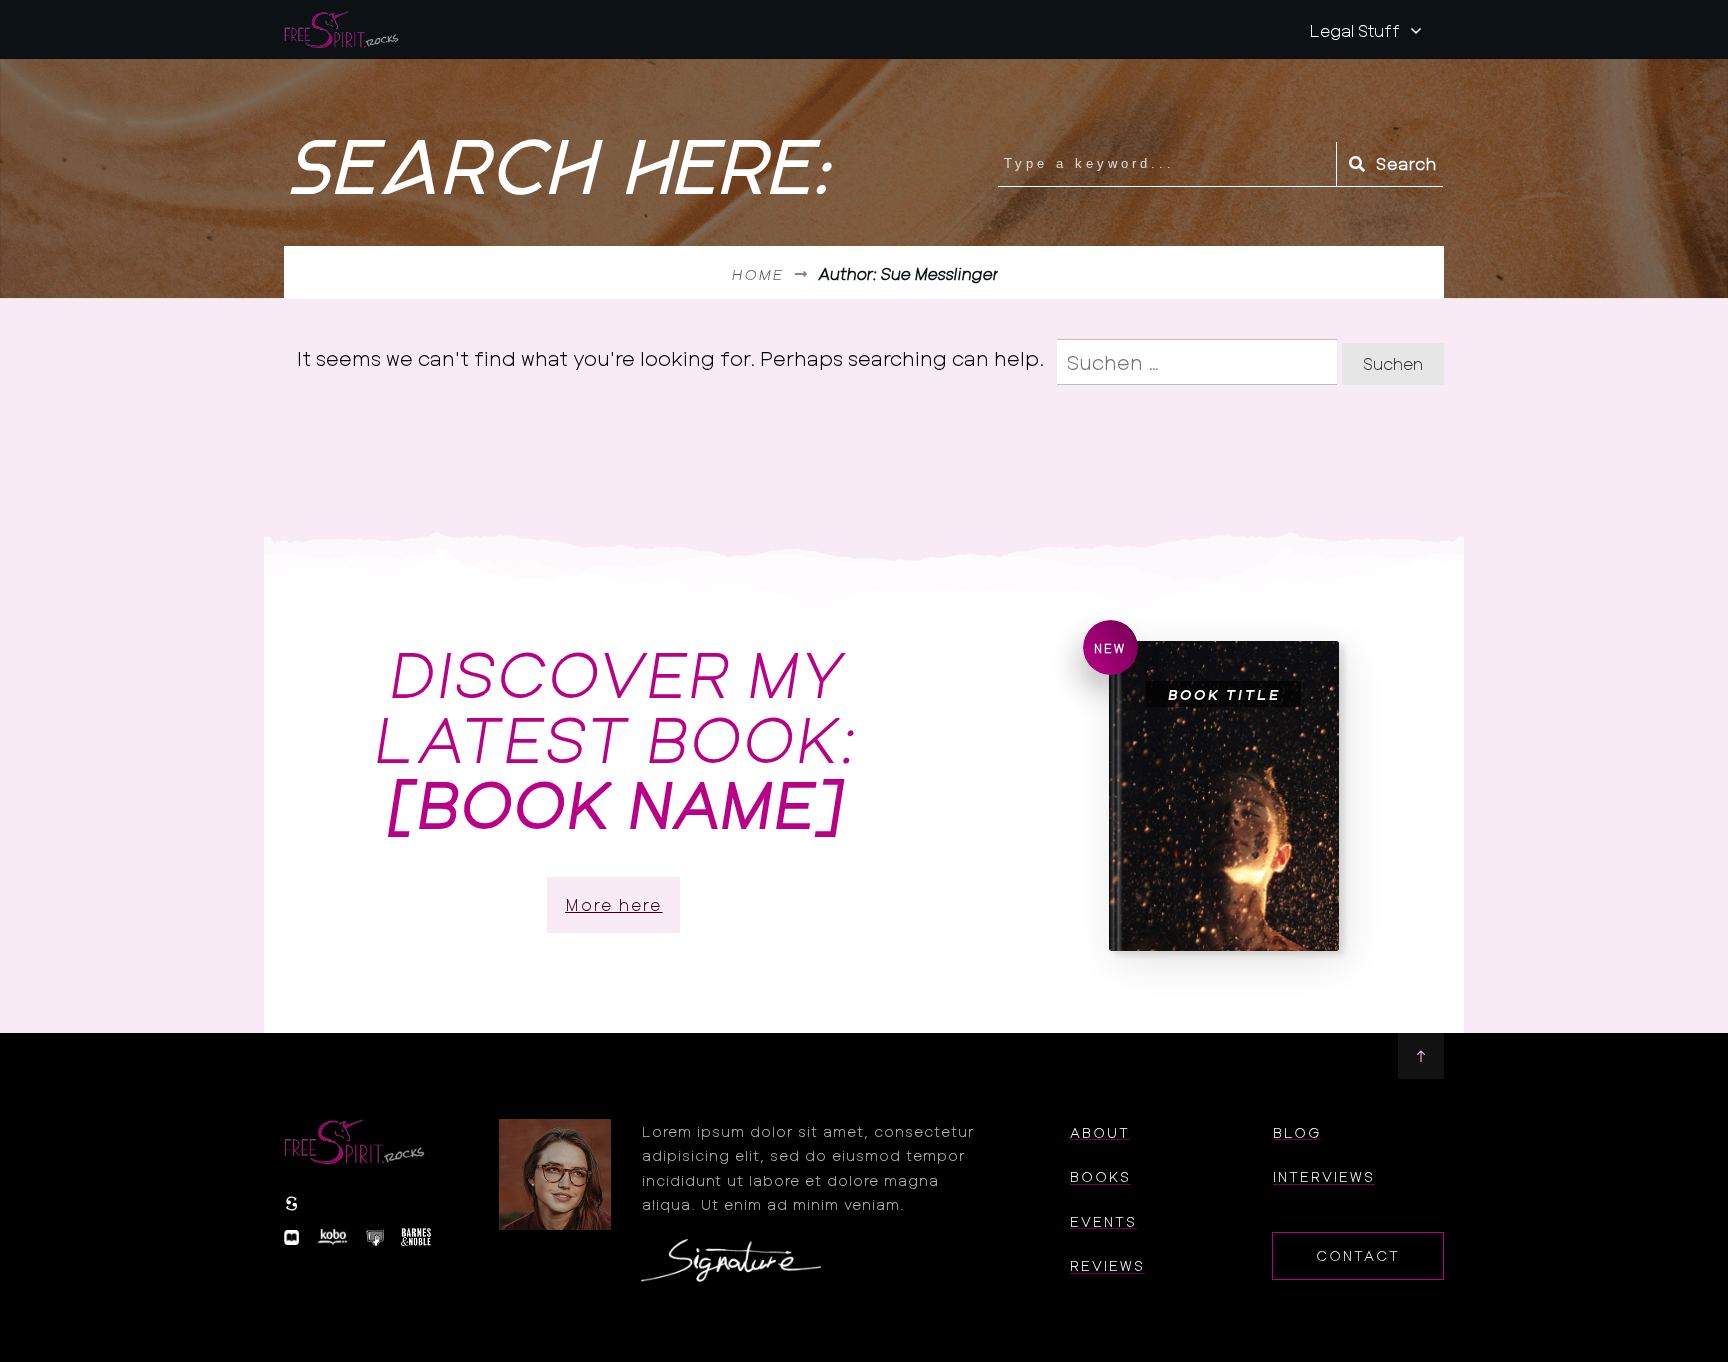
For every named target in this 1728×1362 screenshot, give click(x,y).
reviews (1107, 1265)
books (1100, 1176)
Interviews (1324, 1176)
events (1103, 1221)
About (1100, 1132)
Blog (1297, 1132)
